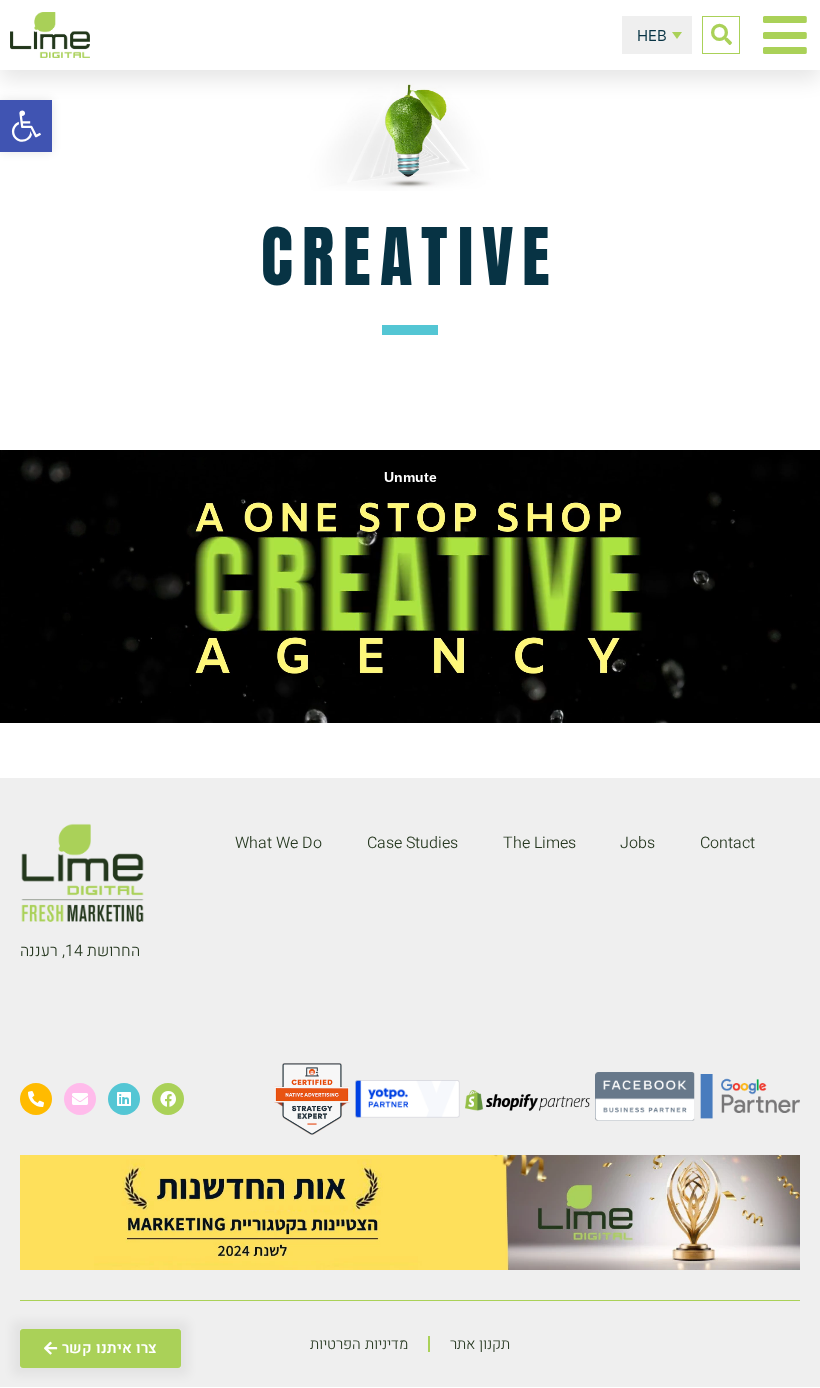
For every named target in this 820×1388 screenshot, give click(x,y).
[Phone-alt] (36, 1099)
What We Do (278, 843)
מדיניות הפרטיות (359, 1344)
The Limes (539, 843)
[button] (721, 35)
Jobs (637, 843)
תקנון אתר (480, 1344)
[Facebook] (168, 1099)
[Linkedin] (124, 1099)
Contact (727, 843)
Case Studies (412, 843)
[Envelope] (80, 1099)
